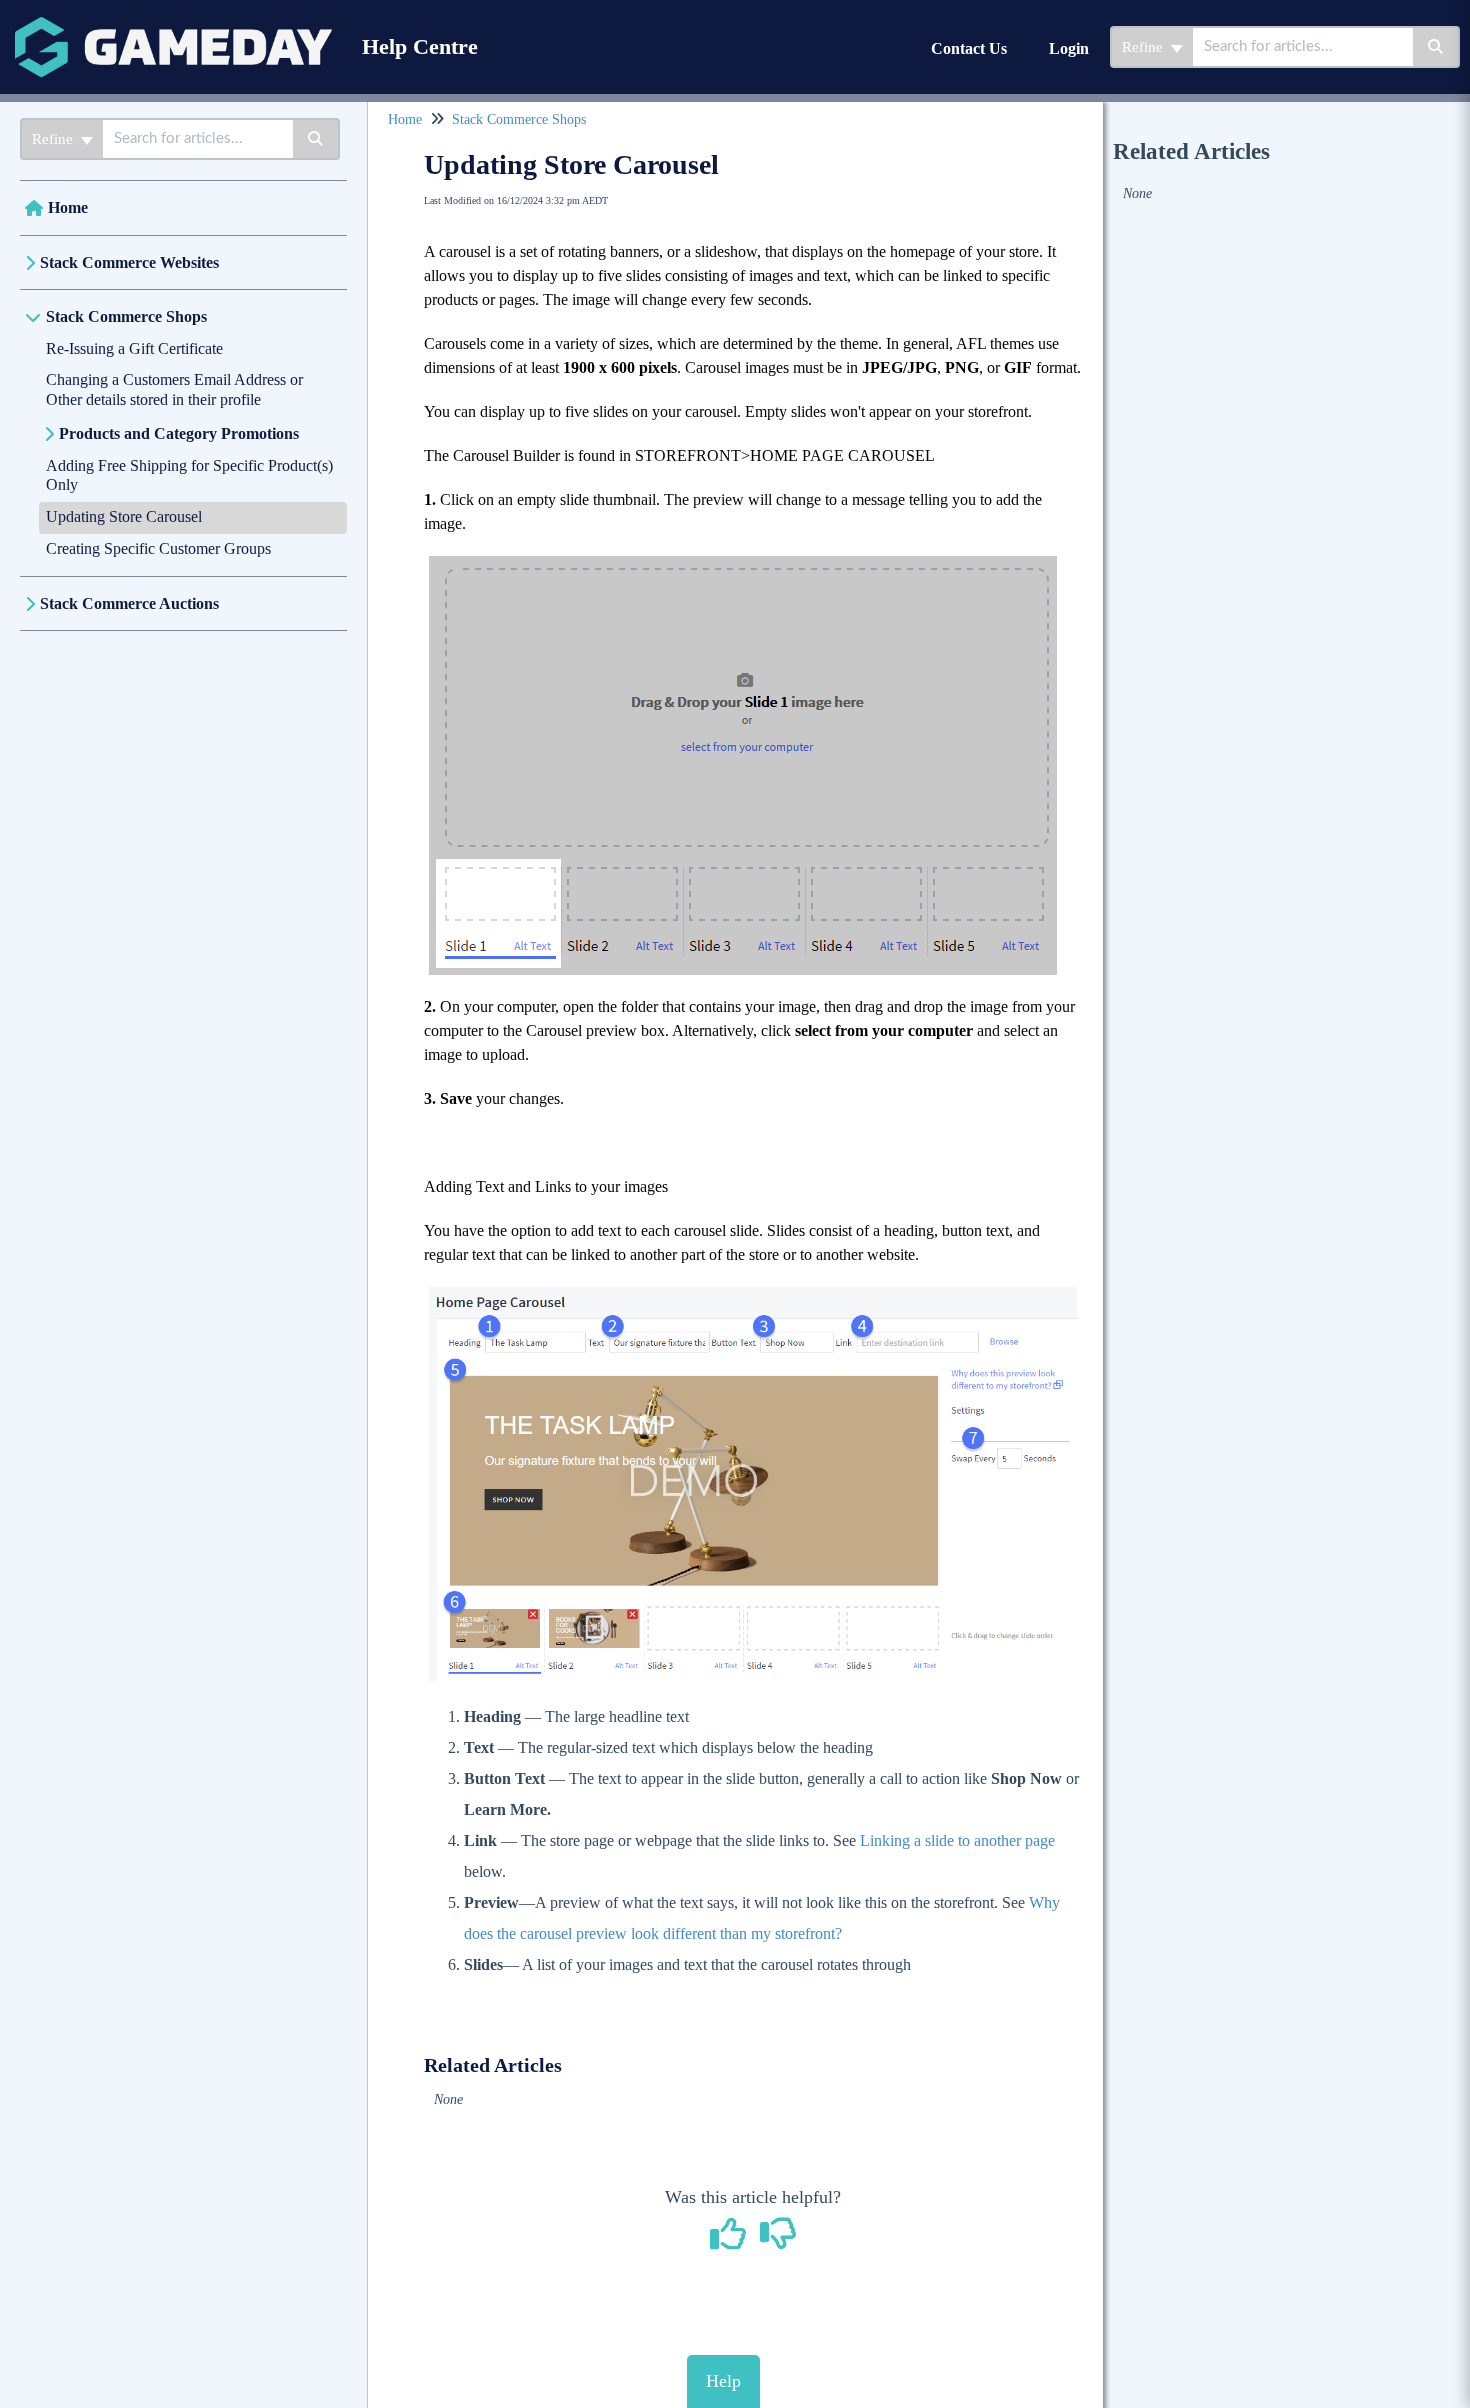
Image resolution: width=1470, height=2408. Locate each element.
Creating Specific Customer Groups (158, 548)
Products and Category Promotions (179, 433)
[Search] (1436, 47)
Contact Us (969, 48)
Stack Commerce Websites (129, 262)
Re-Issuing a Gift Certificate (134, 348)
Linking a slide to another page (957, 1840)
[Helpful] (731, 2241)
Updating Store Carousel (124, 516)
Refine (1144, 47)
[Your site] (173, 26)
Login (1069, 48)
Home (68, 207)
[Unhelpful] (778, 2241)
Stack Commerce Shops (126, 316)
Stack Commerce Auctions (129, 603)
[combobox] (1303, 47)
